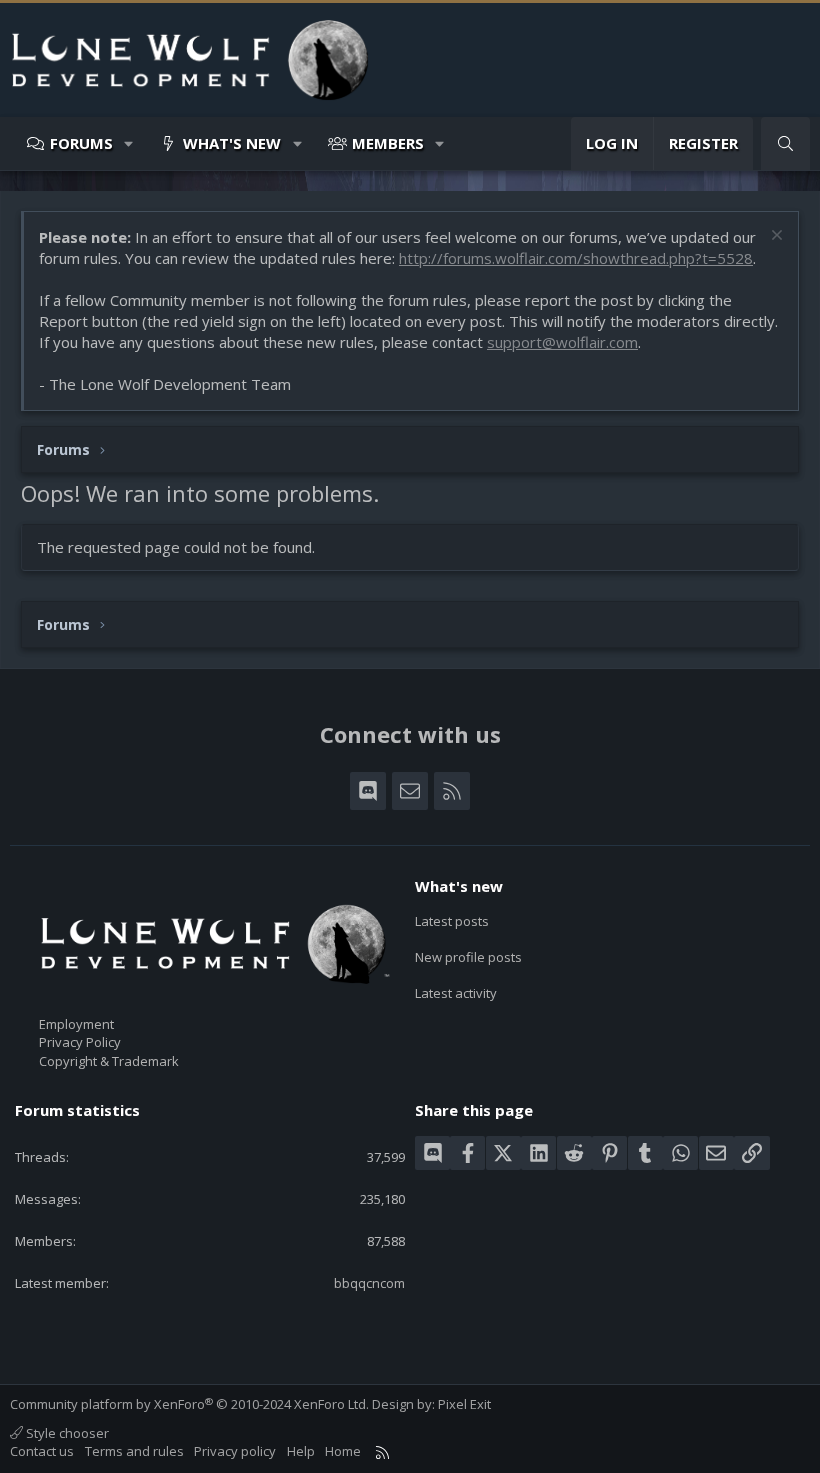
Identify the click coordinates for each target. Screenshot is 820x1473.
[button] (129, 143)
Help (301, 1451)
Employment (76, 1024)
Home (343, 1451)
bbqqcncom (369, 1283)
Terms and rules (134, 1451)
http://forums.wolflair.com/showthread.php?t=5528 (576, 258)
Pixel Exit (464, 1404)
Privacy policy (235, 1451)
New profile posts (468, 957)
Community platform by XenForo (189, 1404)
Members (388, 143)
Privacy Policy (80, 1042)
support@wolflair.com (562, 342)
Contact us (42, 1451)
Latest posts (452, 921)
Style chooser (66, 1433)
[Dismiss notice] (774, 237)
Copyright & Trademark (109, 1061)
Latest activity (456, 993)
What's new (232, 143)
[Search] (785, 143)
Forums (81, 143)
